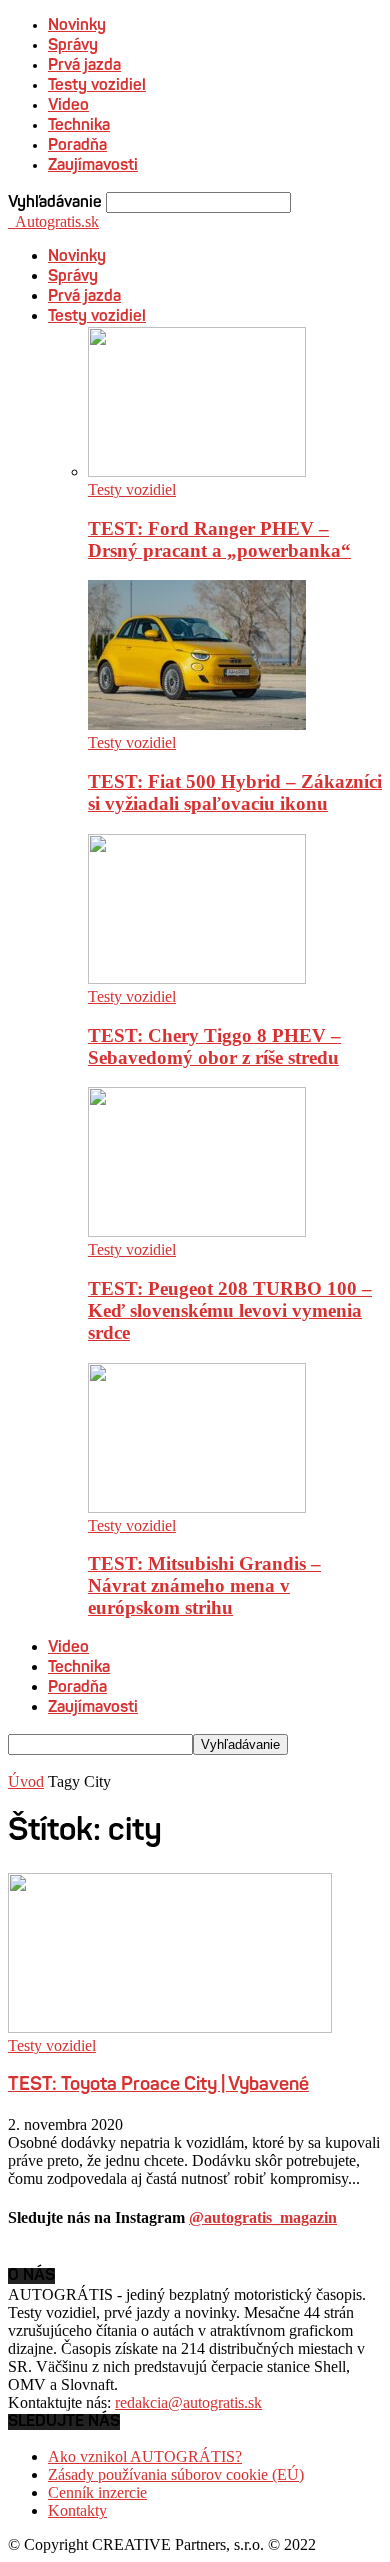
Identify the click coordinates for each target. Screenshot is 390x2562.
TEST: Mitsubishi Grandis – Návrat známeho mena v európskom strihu (204, 1585)
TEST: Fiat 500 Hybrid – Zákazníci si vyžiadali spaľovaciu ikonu (235, 792)
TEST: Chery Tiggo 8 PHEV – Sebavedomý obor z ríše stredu (214, 1046)
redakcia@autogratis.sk (188, 2402)
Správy (73, 46)
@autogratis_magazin (263, 2217)
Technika (79, 126)
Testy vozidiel (97, 86)
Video (68, 106)
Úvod (26, 1781)
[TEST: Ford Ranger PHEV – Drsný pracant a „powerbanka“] (197, 471)
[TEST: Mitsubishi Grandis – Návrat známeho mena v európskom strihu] (197, 1507)
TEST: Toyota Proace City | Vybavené (158, 2085)
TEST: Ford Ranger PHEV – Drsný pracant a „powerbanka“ (219, 539)
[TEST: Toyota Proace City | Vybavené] (170, 2027)
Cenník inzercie (97, 2492)
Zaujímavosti (93, 166)
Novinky (77, 26)
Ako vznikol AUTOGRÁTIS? (145, 2456)
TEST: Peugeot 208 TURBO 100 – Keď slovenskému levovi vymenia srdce (230, 1310)
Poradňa (77, 146)
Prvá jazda (84, 66)
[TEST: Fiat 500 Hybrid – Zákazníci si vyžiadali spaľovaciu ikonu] (197, 724)
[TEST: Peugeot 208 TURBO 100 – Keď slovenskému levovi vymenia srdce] (197, 1231)
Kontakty (77, 2510)
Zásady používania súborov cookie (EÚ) (176, 2474)
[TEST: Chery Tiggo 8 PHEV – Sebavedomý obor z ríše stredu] (197, 978)
